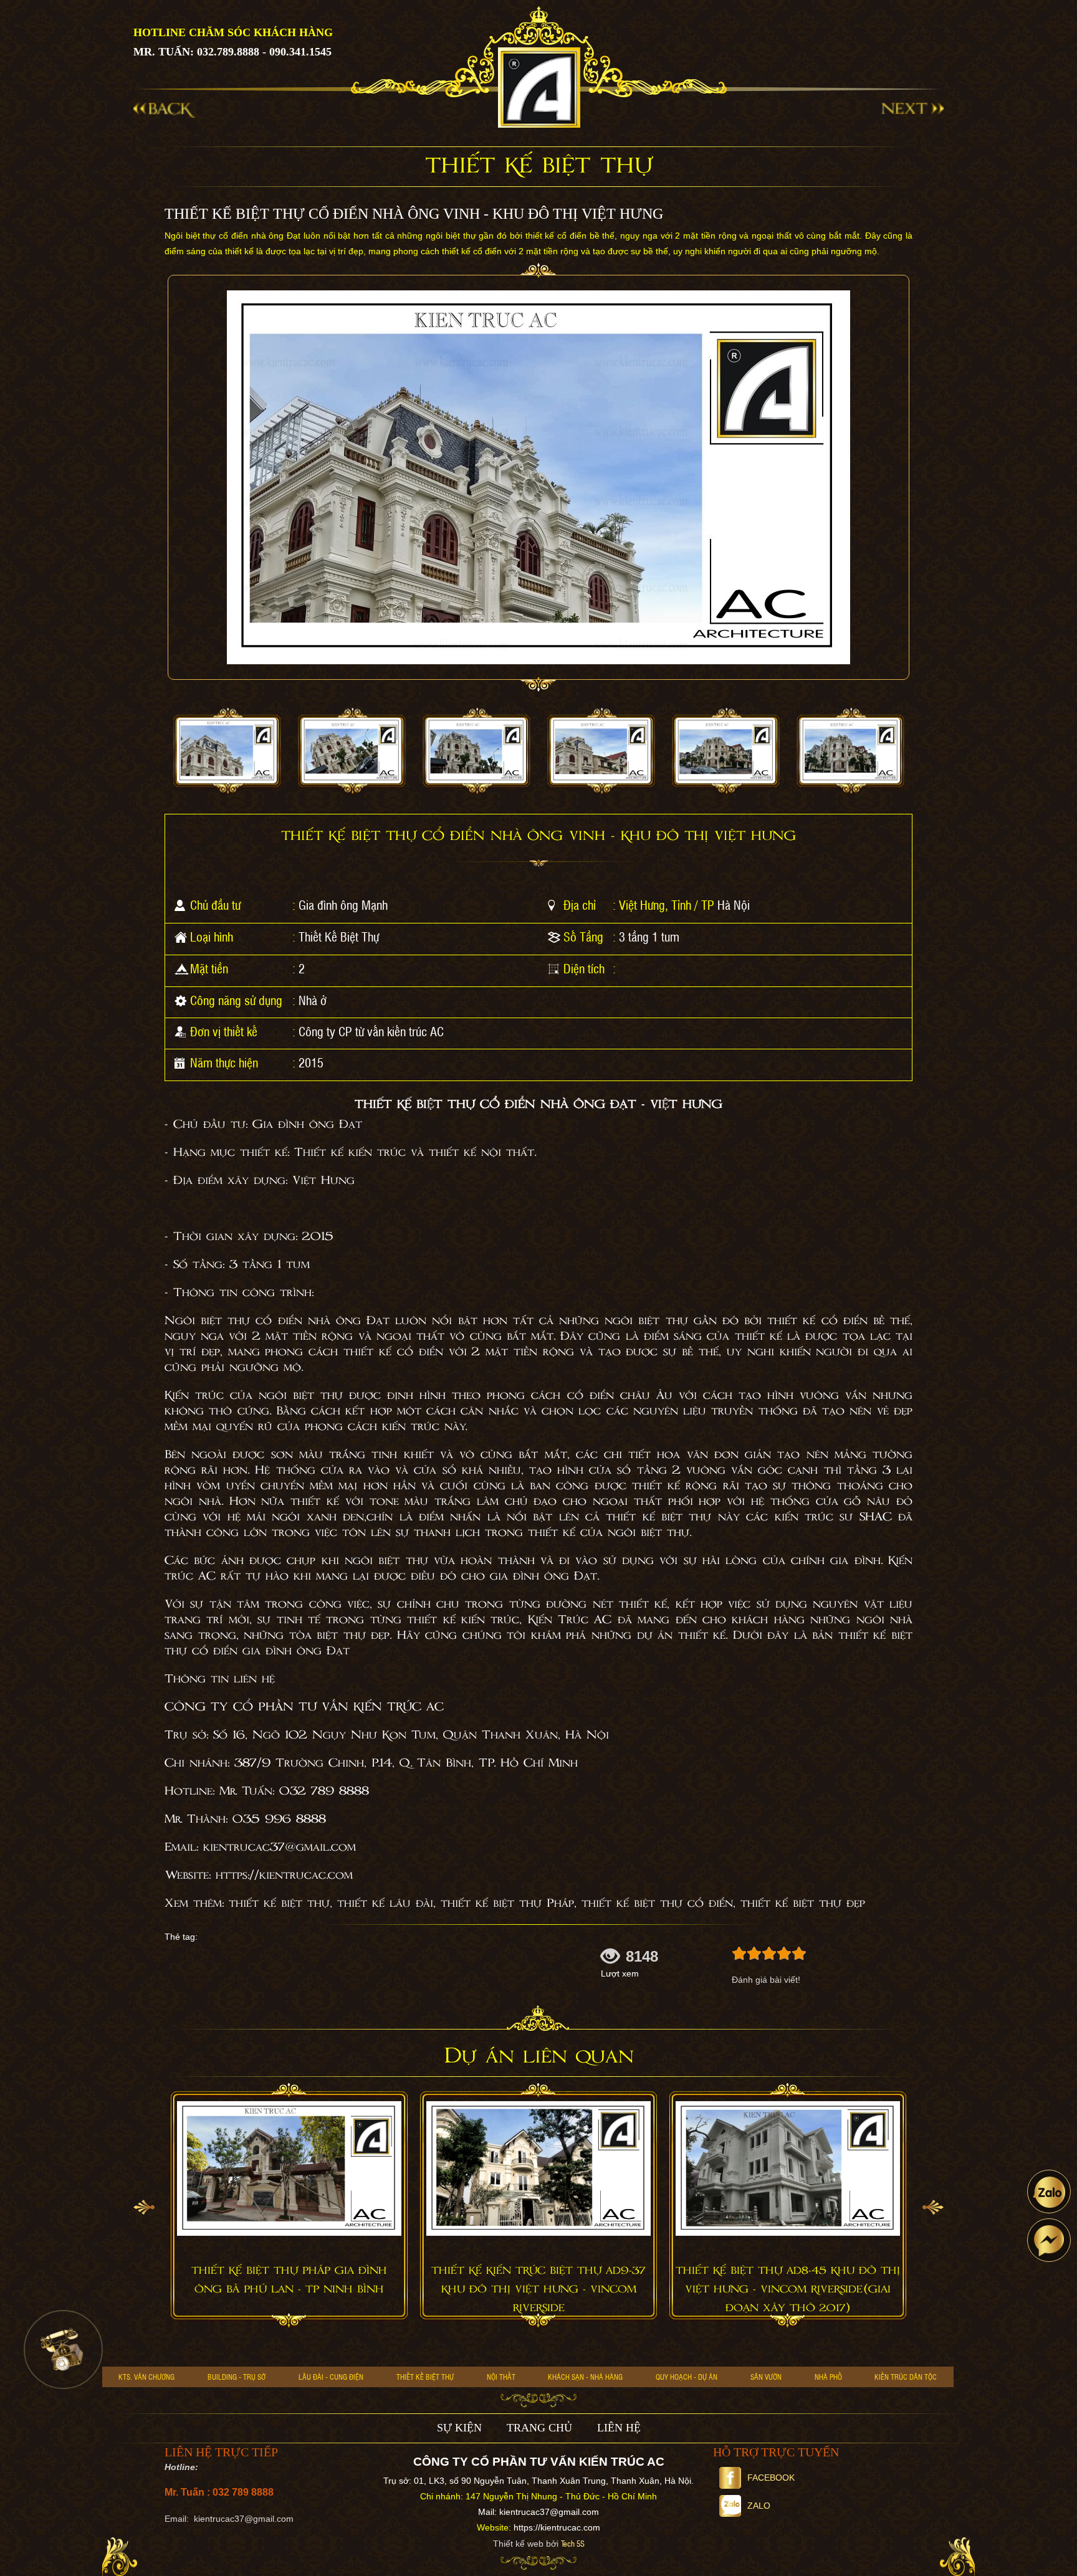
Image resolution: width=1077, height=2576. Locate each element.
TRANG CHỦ (539, 2428)
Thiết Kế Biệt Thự (339, 937)
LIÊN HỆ (619, 2428)
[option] (227, 751)
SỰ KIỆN (459, 2428)
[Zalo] (1049, 2192)
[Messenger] (1049, 2240)
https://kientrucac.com (557, 2527)
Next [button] (933, 2207)
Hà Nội (734, 905)
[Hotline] (63, 2349)
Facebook (771, 2478)
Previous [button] (144, 2207)
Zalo (759, 2506)
